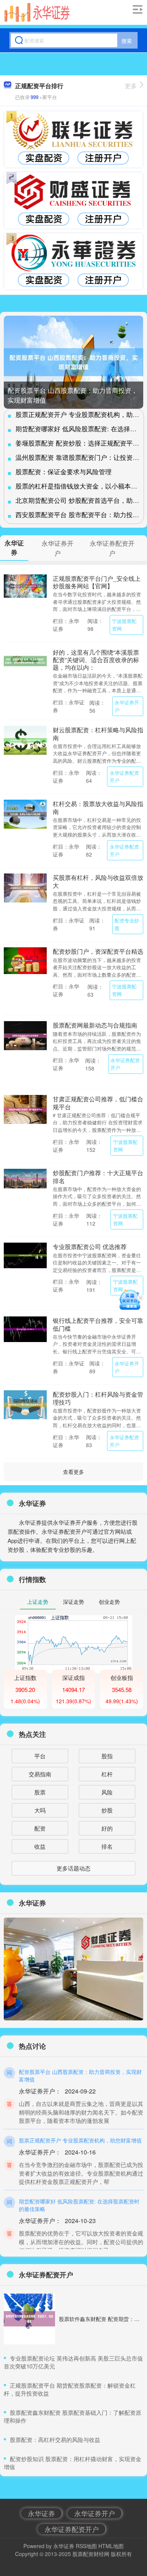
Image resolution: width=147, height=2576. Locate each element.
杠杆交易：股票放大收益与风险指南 (98, 807)
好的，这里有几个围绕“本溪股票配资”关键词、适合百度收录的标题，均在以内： (96, 660)
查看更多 (73, 1472)
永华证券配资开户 (124, 776)
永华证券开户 (127, 706)
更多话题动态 (73, 1868)
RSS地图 (86, 2546)
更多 (131, 86)
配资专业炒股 (127, 924)
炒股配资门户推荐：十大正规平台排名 (98, 1176)
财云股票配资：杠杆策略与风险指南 (98, 733)
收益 (40, 1846)
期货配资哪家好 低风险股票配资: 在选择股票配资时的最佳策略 (79, 2205)
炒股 (107, 1810)
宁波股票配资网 (124, 625)
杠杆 (107, 1774)
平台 (40, 1756)
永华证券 (41, 2513)
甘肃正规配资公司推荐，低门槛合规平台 (98, 1102)
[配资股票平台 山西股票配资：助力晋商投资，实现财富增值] (73, 362)
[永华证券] (37, 12)
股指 (107, 1756)
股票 (40, 1792)
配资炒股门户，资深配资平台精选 (98, 951)
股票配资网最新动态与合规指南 (95, 1025)
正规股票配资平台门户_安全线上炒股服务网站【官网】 (97, 582)
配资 (40, 1828)
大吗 (40, 1810)
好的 (107, 1828)
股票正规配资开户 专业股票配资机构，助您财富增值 (80, 2140)
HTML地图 (111, 2546)
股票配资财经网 (91, 2554)
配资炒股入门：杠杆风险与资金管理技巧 (98, 1398)
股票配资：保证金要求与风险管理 (64, 471)
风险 (107, 1792)
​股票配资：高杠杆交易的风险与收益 (55, 2439)
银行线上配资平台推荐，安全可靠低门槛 (98, 1324)
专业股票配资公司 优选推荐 (90, 1246)
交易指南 (40, 1774)
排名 (107, 1846)
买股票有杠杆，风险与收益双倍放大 (98, 881)
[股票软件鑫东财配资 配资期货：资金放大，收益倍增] (29, 2319)
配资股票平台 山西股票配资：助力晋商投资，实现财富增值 (80, 2075)
